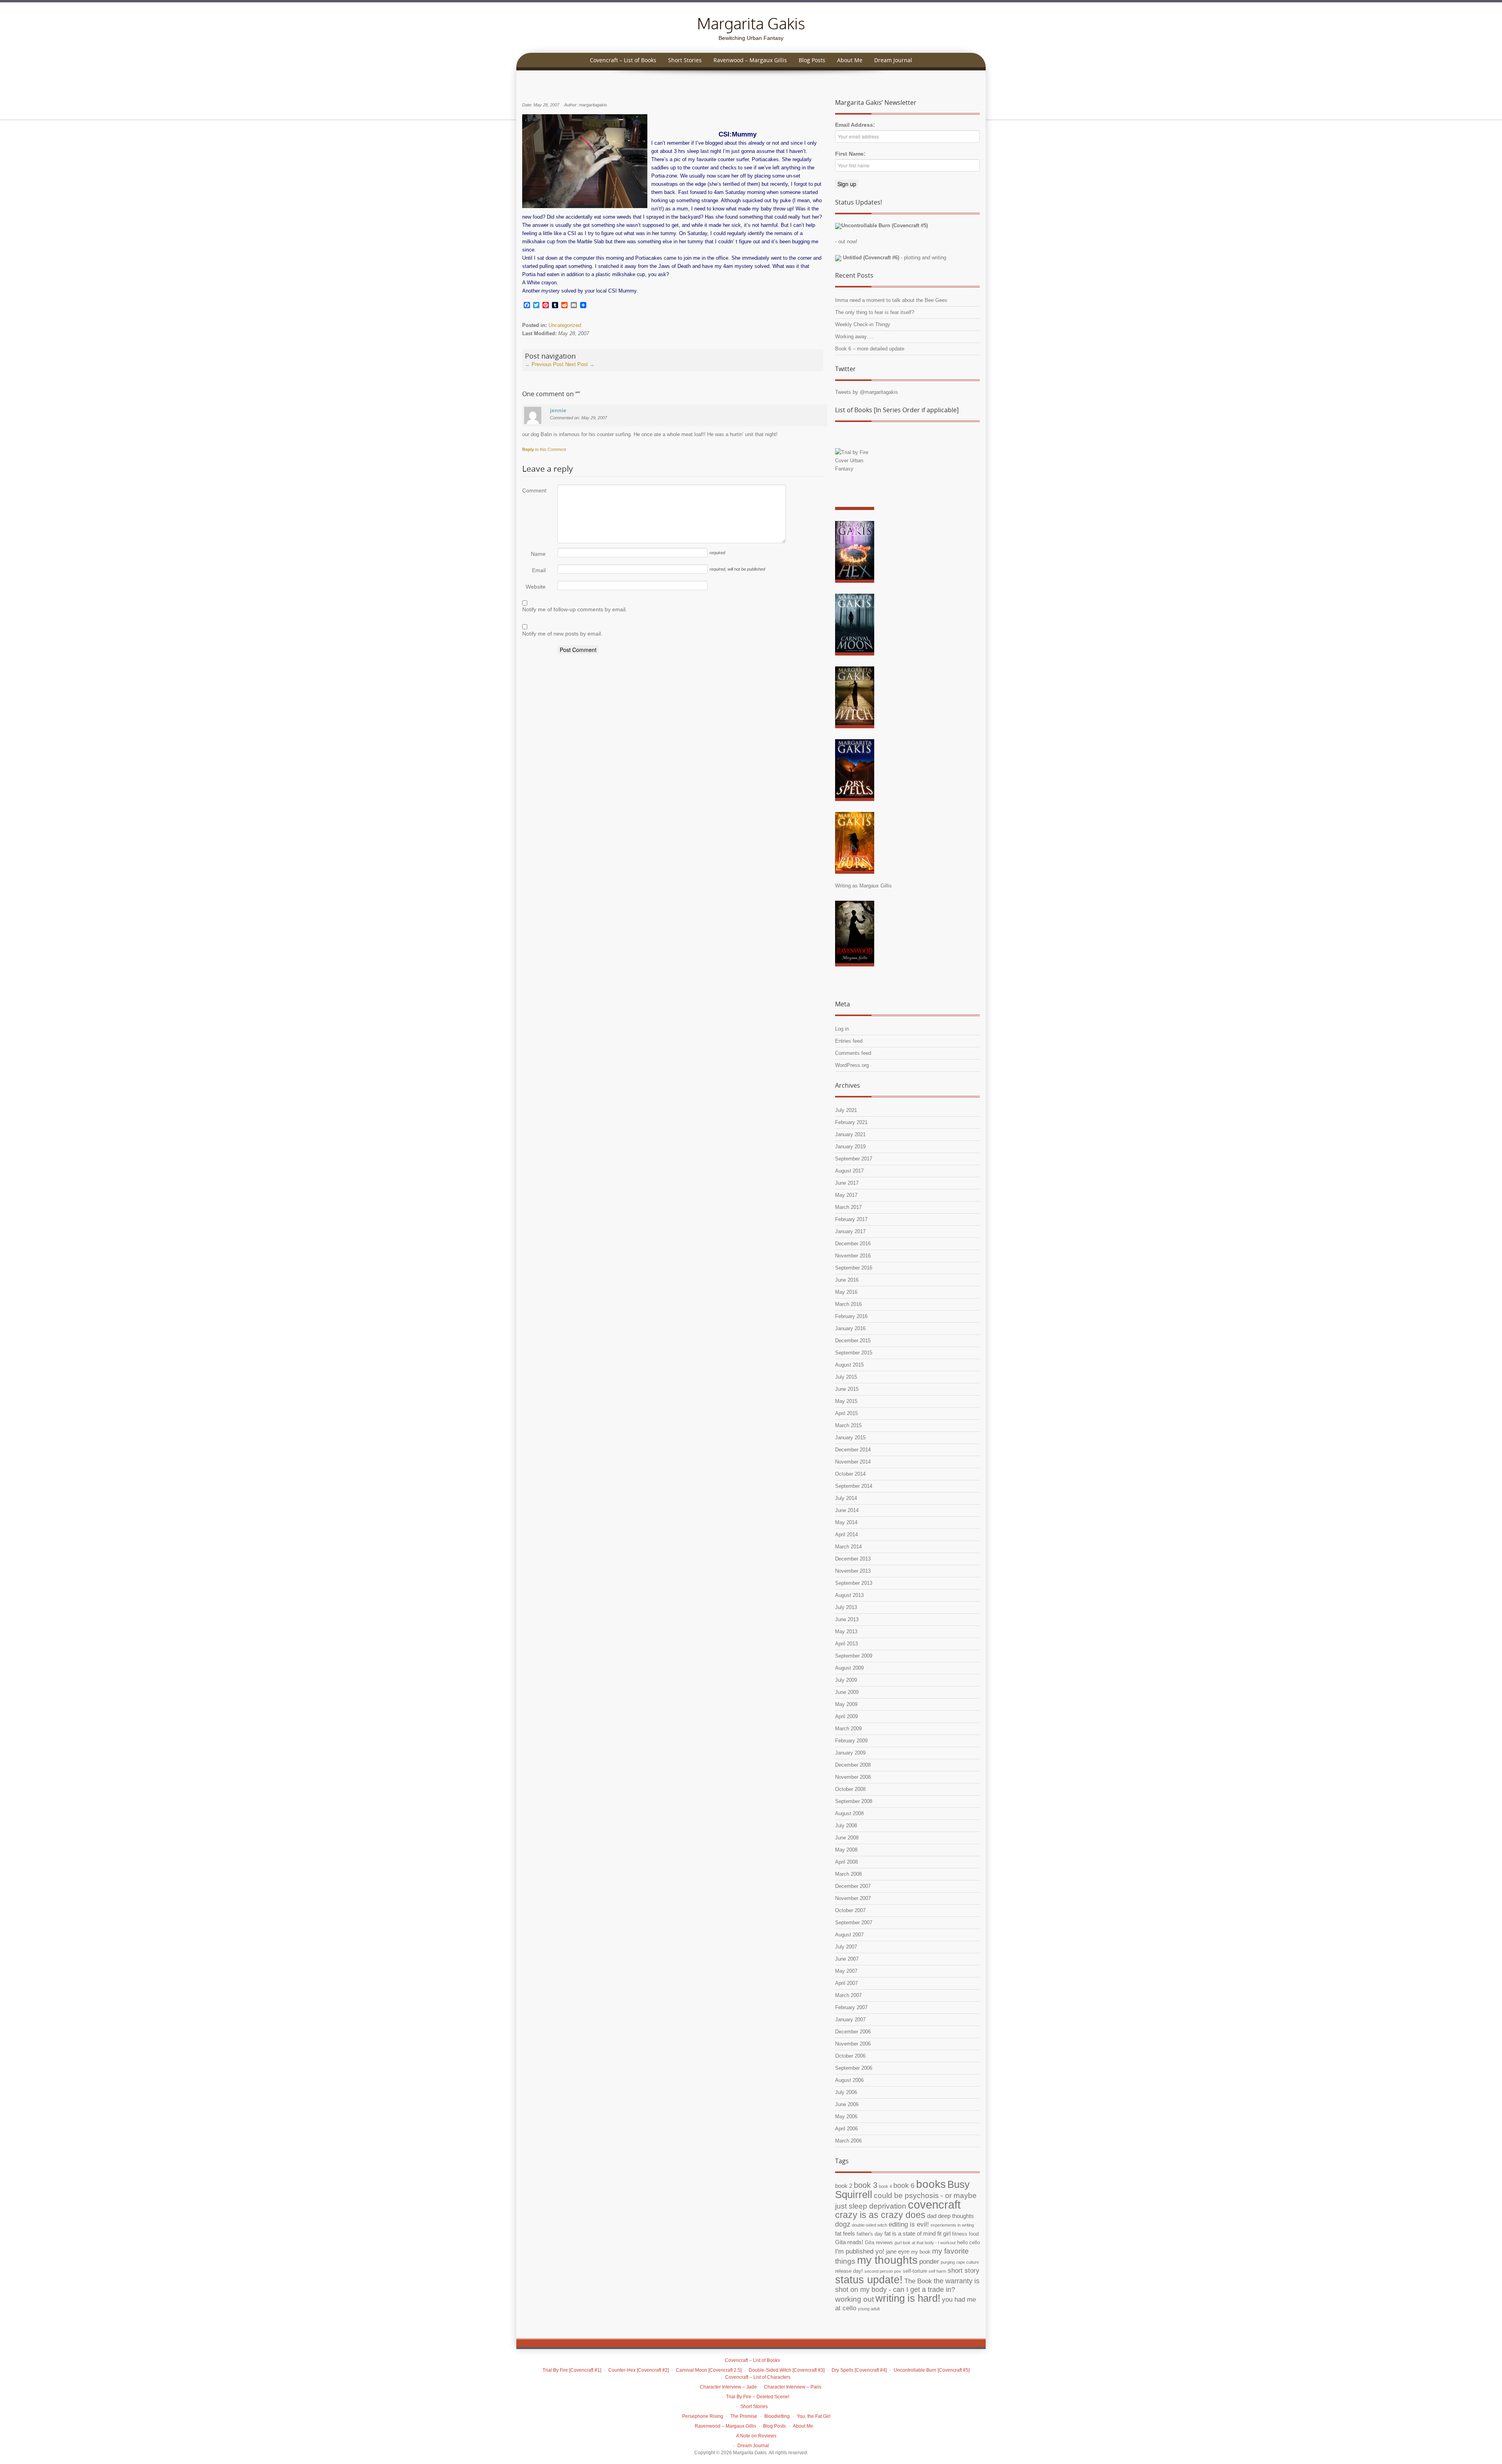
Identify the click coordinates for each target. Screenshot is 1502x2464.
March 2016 (848, 1304)
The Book (918, 2281)
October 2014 (850, 1474)
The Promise (744, 2416)
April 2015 (846, 1413)
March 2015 (848, 1425)
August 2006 (849, 2080)
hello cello (968, 2242)
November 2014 (853, 1462)
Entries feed (849, 1041)
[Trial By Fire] (855, 481)
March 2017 (848, 1207)
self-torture (915, 2271)
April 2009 (846, 1716)
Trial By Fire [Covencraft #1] (572, 2370)
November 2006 (853, 2044)
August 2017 (849, 1171)
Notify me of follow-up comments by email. (575, 609)
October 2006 (850, 2056)
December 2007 (853, 1886)
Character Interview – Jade (728, 2387)
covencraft (934, 2204)
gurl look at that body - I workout (925, 2243)
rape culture (968, 2262)
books (931, 2184)
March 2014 (848, 1547)
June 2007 (847, 1959)
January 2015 (850, 1438)
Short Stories (685, 60)
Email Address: (855, 125)
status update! (869, 2280)
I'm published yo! (860, 2251)
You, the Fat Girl (814, 2416)
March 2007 (848, 1995)
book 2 (844, 2186)
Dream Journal (893, 60)
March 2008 (848, 1874)
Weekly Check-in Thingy (863, 324)
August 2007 (849, 1935)
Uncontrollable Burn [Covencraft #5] (932, 2370)
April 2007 (846, 1983)
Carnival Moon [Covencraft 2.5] (709, 2370)
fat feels (845, 2233)
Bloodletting (777, 2416)
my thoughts (887, 2260)
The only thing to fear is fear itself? (875, 312)
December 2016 (853, 1244)
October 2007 (850, 1910)
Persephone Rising (703, 2416)
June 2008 (847, 1838)
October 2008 (850, 1789)
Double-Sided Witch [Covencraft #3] (787, 2370)
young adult (869, 2309)
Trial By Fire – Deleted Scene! (758, 2397)
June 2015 (847, 1389)
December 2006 (853, 2032)
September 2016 (854, 1268)
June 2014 (847, 1510)
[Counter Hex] (855, 554)
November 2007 (853, 1898)
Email (539, 570)
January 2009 (850, 1753)
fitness (960, 2234)
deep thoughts (956, 2216)
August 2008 (849, 1813)
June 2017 (847, 1183)
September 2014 (854, 1486)
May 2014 (846, 1522)
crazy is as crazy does (880, 2215)
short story (964, 2271)
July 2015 (846, 1377)
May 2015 (846, 1401)
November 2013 (853, 1571)
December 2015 (853, 1341)
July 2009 (846, 1680)
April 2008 (846, 1862)
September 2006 (854, 2068)
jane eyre (898, 2251)
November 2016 (853, 1256)
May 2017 (846, 1195)
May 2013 (846, 1632)
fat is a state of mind (910, 2233)
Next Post (580, 364)
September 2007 (854, 1923)
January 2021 (850, 1134)
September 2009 (854, 1656)
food (974, 2234)
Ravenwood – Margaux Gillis (750, 60)
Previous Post (544, 364)
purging (948, 2262)
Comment (534, 490)
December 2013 (853, 1559)
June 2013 (847, 1619)
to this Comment (544, 449)
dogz (843, 2224)
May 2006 (846, 2116)
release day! (849, 2271)
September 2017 (854, 1159)
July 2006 (846, 2092)
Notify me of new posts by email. (562, 634)
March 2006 (848, 2141)
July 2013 (846, 1607)
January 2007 (850, 2020)
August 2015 (849, 1365)
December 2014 (853, 1450)
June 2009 (847, 1692)
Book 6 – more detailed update (870, 349)
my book (921, 2252)
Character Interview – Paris (793, 2387)
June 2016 (847, 1280)
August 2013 (849, 1595)
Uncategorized (565, 325)
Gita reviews (879, 2242)
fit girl (944, 2233)
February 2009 (851, 1741)
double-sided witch (870, 2225)
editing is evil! (909, 2224)
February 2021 (851, 1122)
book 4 (885, 2186)
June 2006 (847, 2104)
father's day (870, 2234)
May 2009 (846, 1704)
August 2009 (849, 1668)
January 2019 (850, 1147)
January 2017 (850, 1231)
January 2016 (850, 1328)
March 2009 (848, 1729)
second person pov (883, 2271)
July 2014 (846, 1498)
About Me (850, 60)
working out (854, 2299)
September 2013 (854, 1583)
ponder (929, 2262)
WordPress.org (852, 1065)
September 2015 (854, 1353)
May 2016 (846, 1292)
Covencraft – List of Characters (758, 2377)
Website (536, 587)
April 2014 (846, 1535)
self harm (937, 2271)
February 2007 (851, 2007)
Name (538, 554)
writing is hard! (908, 2298)
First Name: (850, 154)
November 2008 (853, 1777)
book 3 (866, 2185)
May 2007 (846, 1971)
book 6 (904, 2186)
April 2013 (846, 1644)
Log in (842, 1029)
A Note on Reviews (756, 2436)
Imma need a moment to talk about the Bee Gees (891, 300)
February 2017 (851, 1219)
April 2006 (846, 2129)
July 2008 (846, 1826)
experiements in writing (952, 2225)
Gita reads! (849, 2242)
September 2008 (854, 1801)
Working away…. (854, 337)
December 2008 (853, 1765)
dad (932, 2216)
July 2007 (846, 1947)
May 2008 (846, 1850)
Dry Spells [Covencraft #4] (859, 2370)
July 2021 (846, 1110)
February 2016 (851, 1316)
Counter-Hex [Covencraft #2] (639, 2370)
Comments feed (853, 1053)
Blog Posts (812, 60)
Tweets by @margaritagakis (867, 392)
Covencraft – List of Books (623, 60)
